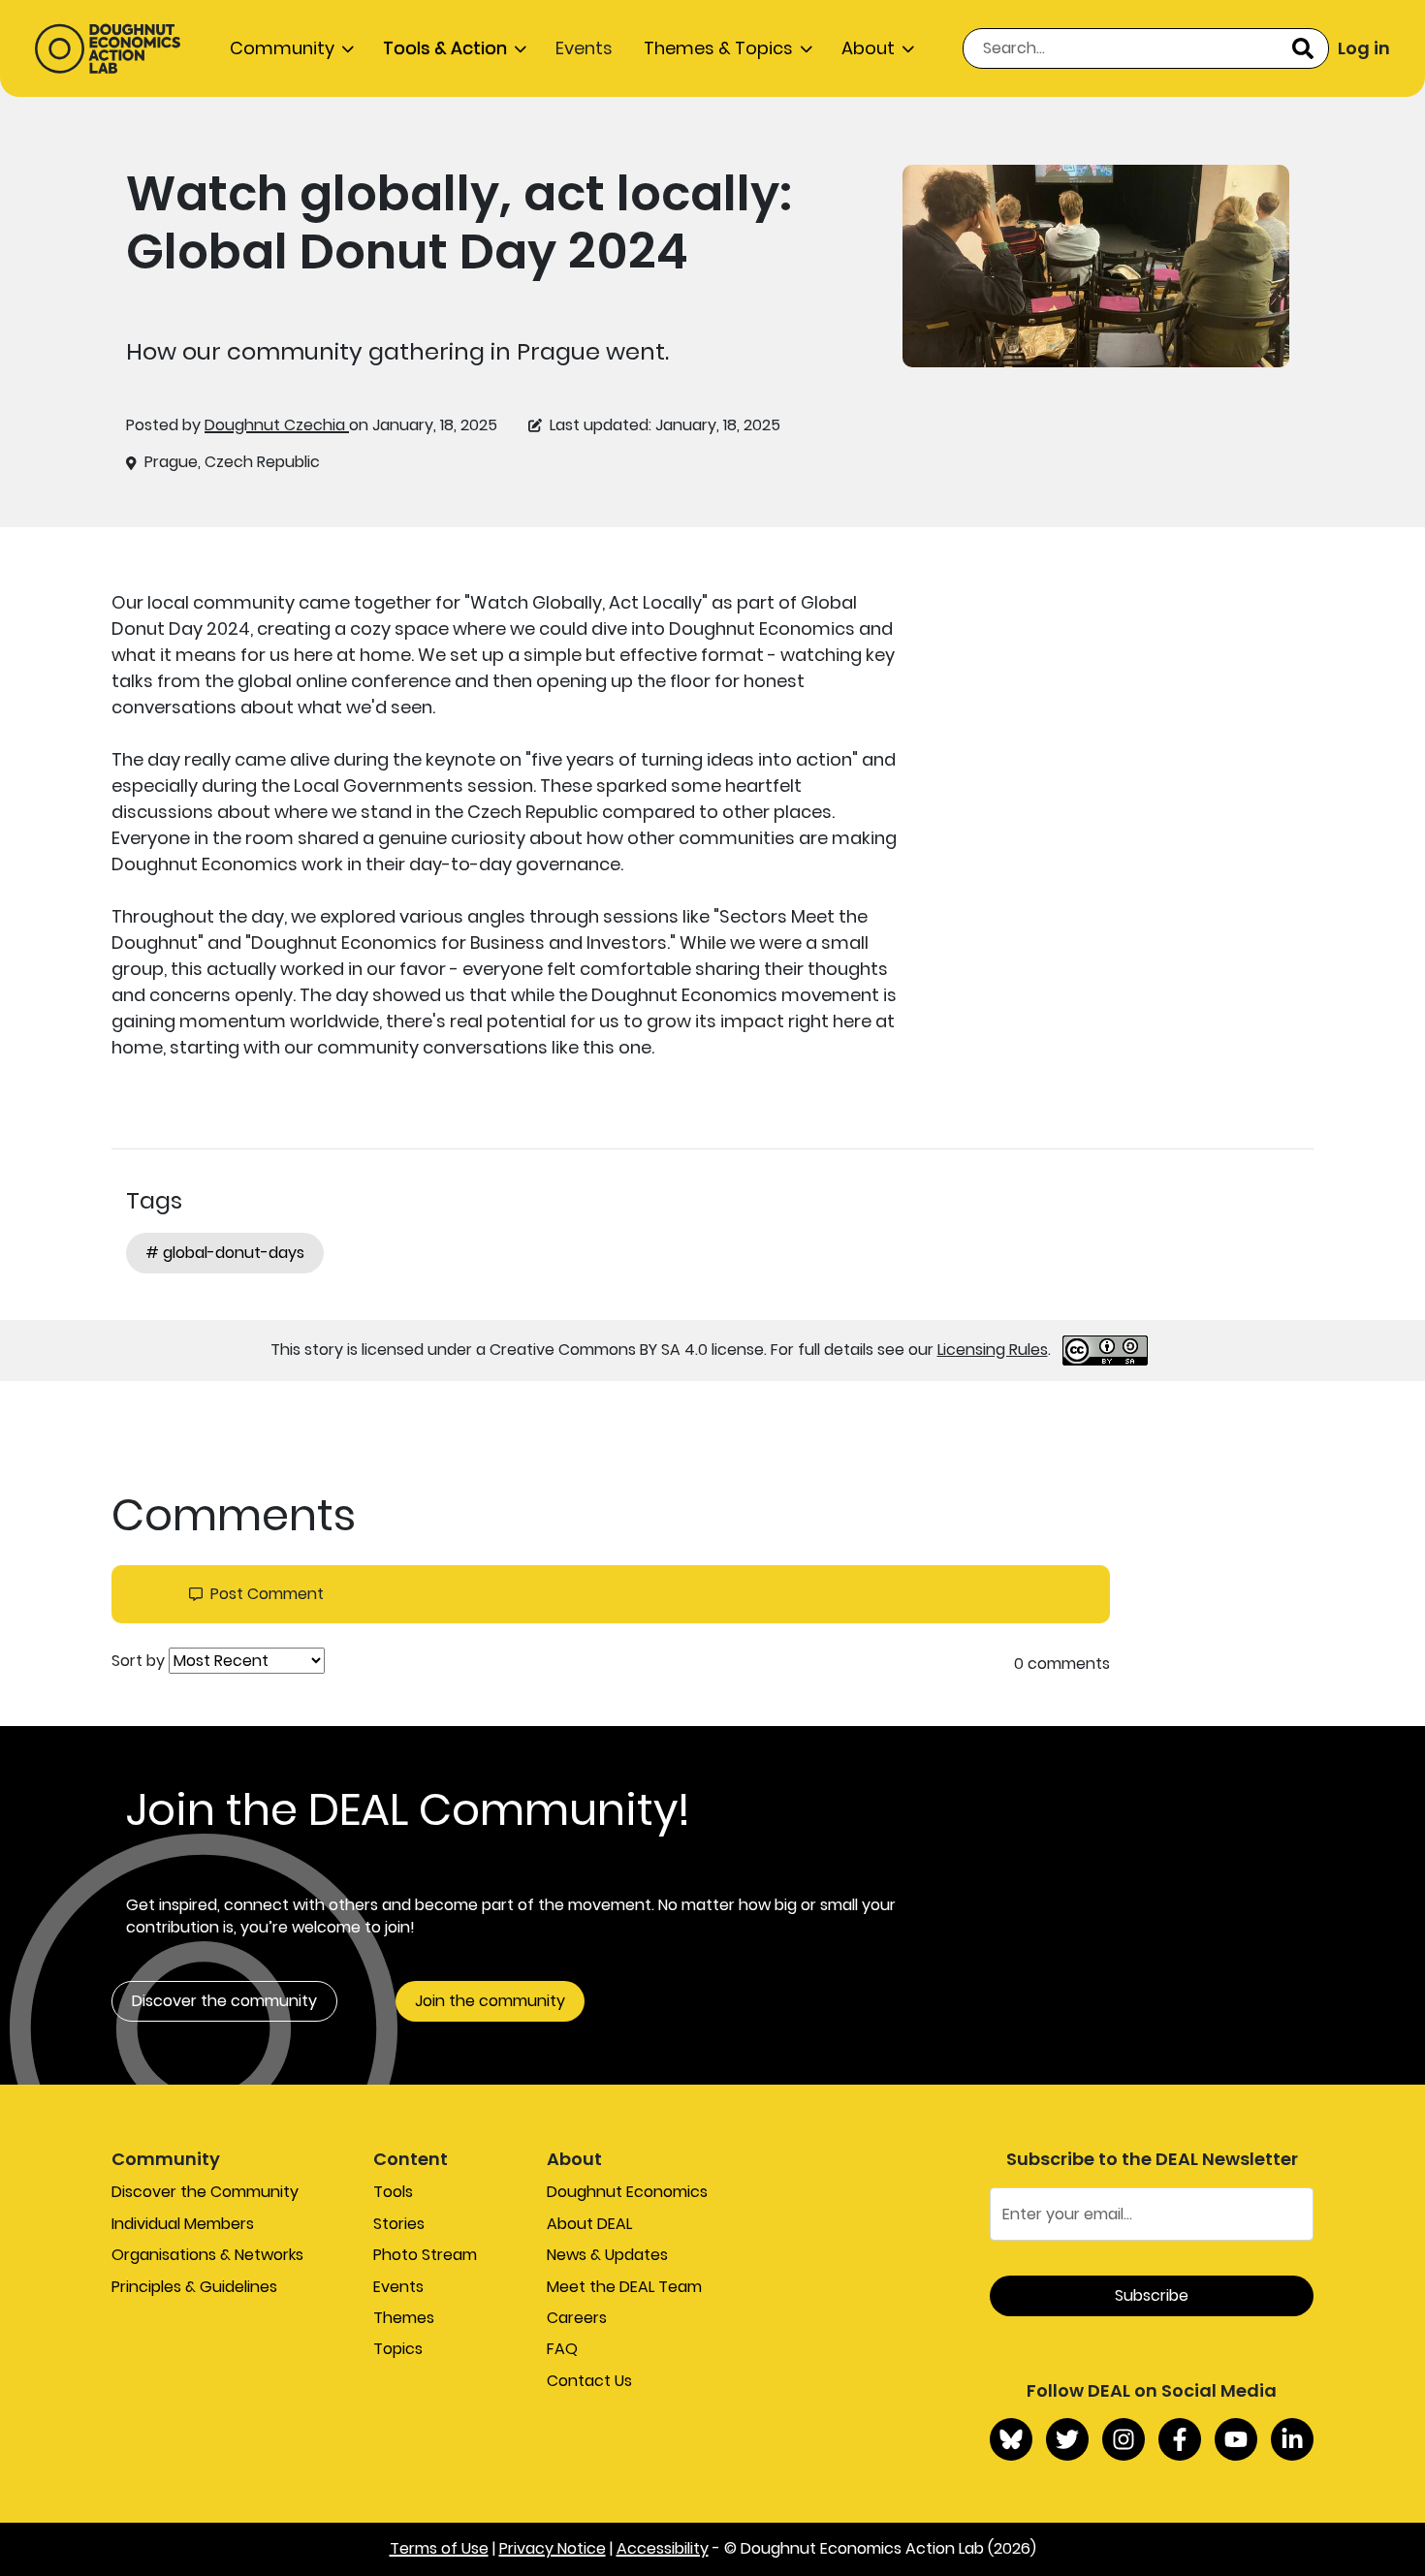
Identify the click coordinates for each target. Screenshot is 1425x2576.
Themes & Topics (718, 48)
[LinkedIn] (1292, 2439)
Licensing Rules (993, 1350)
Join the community (490, 2001)
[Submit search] (1303, 48)
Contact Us (589, 2381)
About (868, 48)
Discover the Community (205, 2192)
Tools (393, 2192)
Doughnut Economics (627, 2192)
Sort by (138, 1661)
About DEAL (589, 2224)
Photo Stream (425, 2255)
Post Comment (267, 1594)
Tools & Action (445, 48)
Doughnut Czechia (277, 425)
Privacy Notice (553, 2548)
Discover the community (224, 2001)
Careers (577, 2318)
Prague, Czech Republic (232, 462)
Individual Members (183, 2224)
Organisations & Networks (207, 2255)
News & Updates (607, 2255)
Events (584, 48)
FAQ (562, 2349)
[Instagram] (1124, 2439)
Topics (398, 2349)
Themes (404, 2318)
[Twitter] (1067, 2439)
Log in (1364, 48)
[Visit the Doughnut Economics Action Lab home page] (108, 48)
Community (282, 48)
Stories (399, 2224)
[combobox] (1146, 48)
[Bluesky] (1011, 2439)
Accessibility (663, 2548)
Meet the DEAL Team (624, 2287)
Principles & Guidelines (194, 2287)
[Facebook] (1180, 2439)
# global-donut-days (225, 1253)
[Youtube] (1236, 2439)
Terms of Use (439, 2548)
